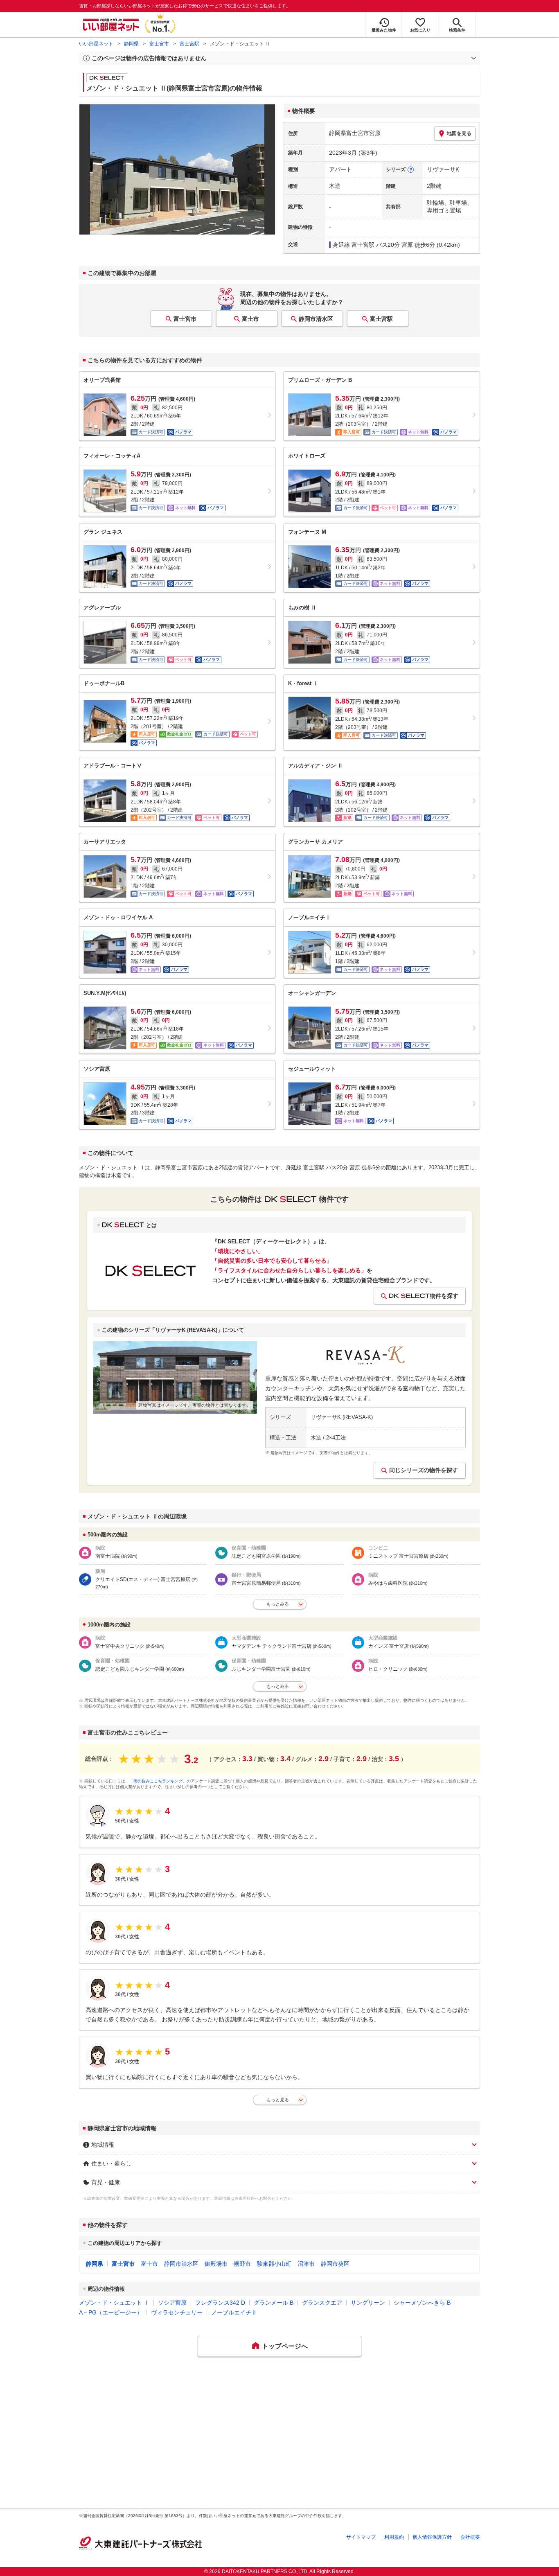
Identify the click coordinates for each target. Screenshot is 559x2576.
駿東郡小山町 (274, 2264)
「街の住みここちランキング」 (158, 1781)
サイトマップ (361, 2537)
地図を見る (459, 133)
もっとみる (278, 1604)
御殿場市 (216, 2264)
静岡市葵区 (335, 2264)
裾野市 (242, 2264)
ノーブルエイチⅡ (234, 2312)
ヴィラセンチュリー (177, 2312)
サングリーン (368, 2303)
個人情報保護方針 (432, 2537)
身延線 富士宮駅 (354, 245)
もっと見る (278, 2100)
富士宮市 (159, 44)
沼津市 (306, 2264)
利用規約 (394, 2537)
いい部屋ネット (96, 44)
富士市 (250, 319)
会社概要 (470, 2537)
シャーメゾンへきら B (422, 2303)
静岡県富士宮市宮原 (355, 133)
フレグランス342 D (220, 2303)
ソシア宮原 (172, 2303)
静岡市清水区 (316, 319)
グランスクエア (322, 2303)
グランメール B (274, 2303)
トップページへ (285, 2346)
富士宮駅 (189, 44)
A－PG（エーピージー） (111, 2312)
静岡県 (131, 44)
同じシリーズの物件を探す (424, 1470)
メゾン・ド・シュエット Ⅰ (114, 2303)
